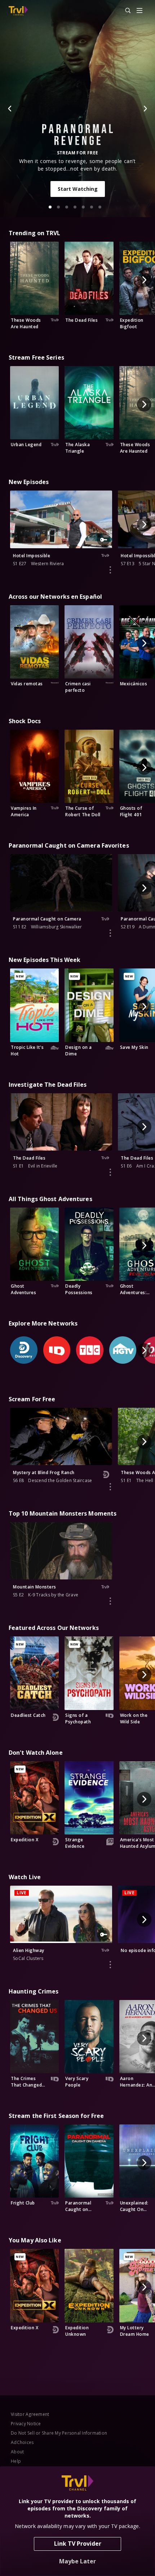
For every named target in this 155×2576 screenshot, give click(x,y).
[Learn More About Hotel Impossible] (110, 570)
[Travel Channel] (18, 11)
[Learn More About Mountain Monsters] (110, 1601)
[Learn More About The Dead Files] (110, 1172)
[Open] (139, 11)
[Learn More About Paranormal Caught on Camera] (110, 933)
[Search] (125, 11)
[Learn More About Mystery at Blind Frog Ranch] (110, 1487)
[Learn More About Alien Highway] (110, 1965)
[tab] (50, 207)
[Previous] (10, 109)
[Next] (145, 109)
